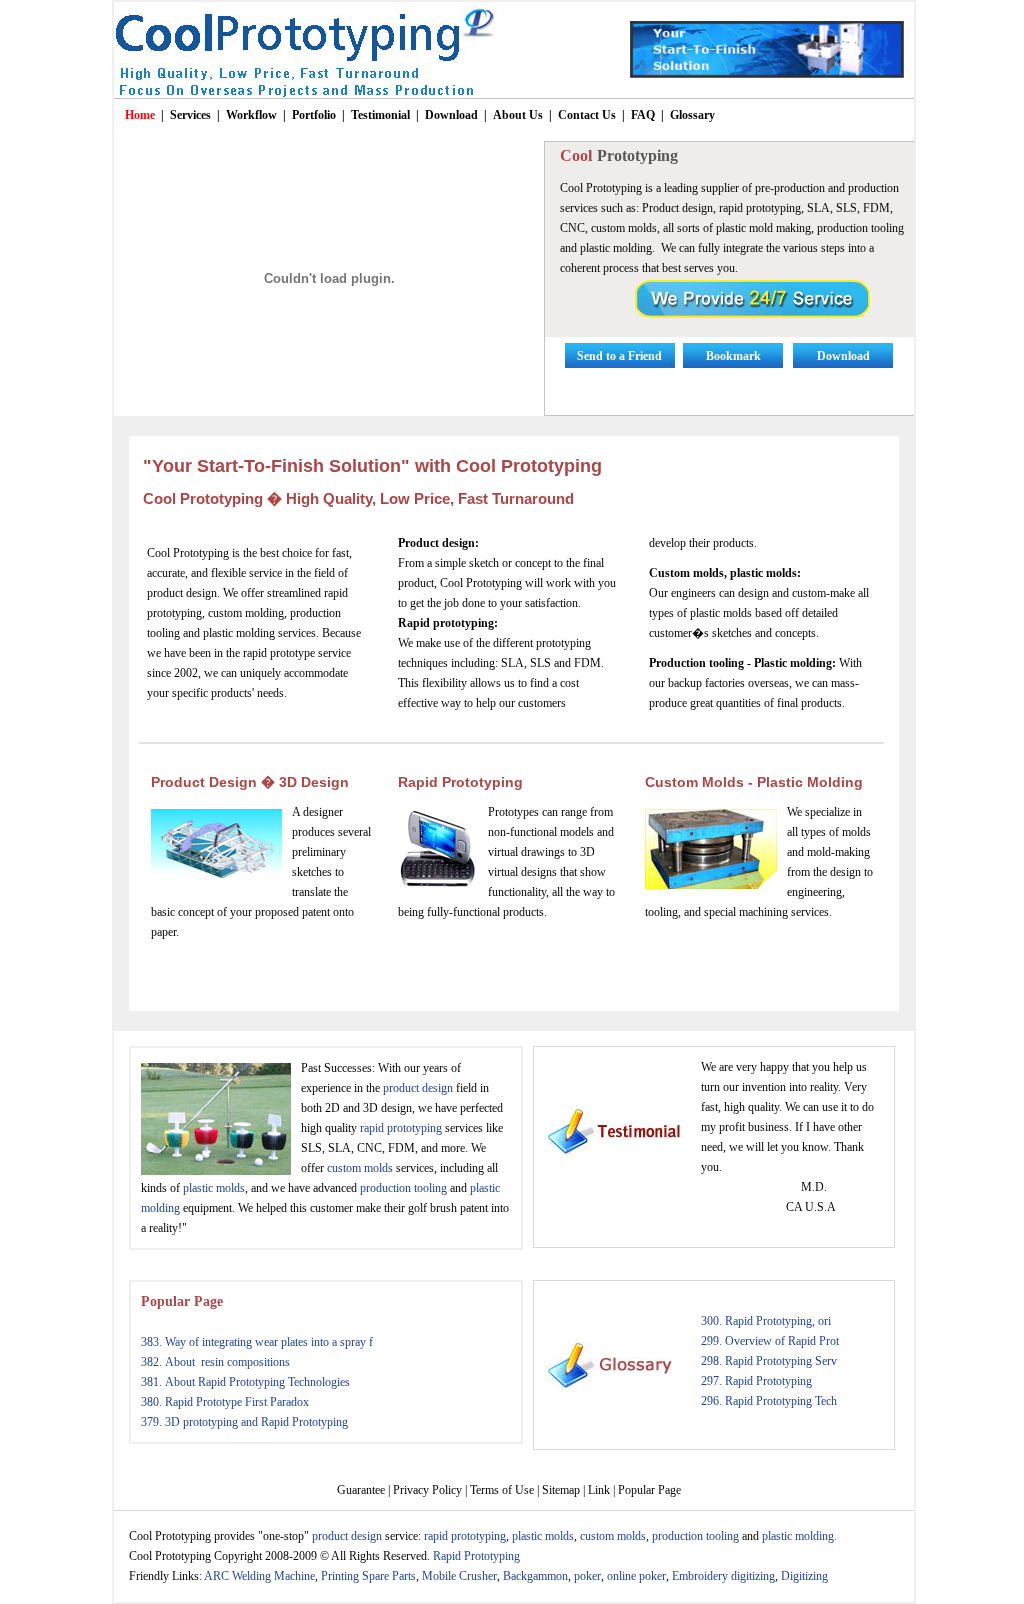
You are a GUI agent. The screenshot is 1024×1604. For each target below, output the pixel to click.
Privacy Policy (427, 1490)
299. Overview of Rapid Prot (770, 1341)
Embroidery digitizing (723, 1576)
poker (587, 1576)
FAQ (643, 115)
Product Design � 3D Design (250, 782)
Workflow (251, 115)
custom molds (360, 1168)
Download (451, 115)
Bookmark (733, 356)
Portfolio (314, 115)
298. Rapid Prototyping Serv (769, 1361)
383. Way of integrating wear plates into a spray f (257, 1342)
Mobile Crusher (459, 1576)
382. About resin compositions (215, 1362)
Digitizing (804, 1576)
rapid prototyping (401, 1128)
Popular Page (182, 1301)
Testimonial (380, 115)
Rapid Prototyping (460, 782)
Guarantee (361, 1490)
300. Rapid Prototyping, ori (766, 1321)
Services (190, 115)
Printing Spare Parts (368, 1576)
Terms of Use (502, 1490)
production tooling (403, 1188)
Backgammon (535, 1576)
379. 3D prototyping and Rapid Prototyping (244, 1422)
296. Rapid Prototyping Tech (769, 1401)
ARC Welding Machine (259, 1576)
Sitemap (561, 1490)
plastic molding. (799, 1536)
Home (140, 115)
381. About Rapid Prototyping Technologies (245, 1382)
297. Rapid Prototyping (756, 1381)
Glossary (692, 115)
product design (418, 1088)
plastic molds (214, 1188)
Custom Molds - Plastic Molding (754, 782)
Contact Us (587, 115)
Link (599, 1490)
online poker (636, 1576)
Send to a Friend (619, 356)
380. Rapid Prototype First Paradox (225, 1402)
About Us (518, 115)
